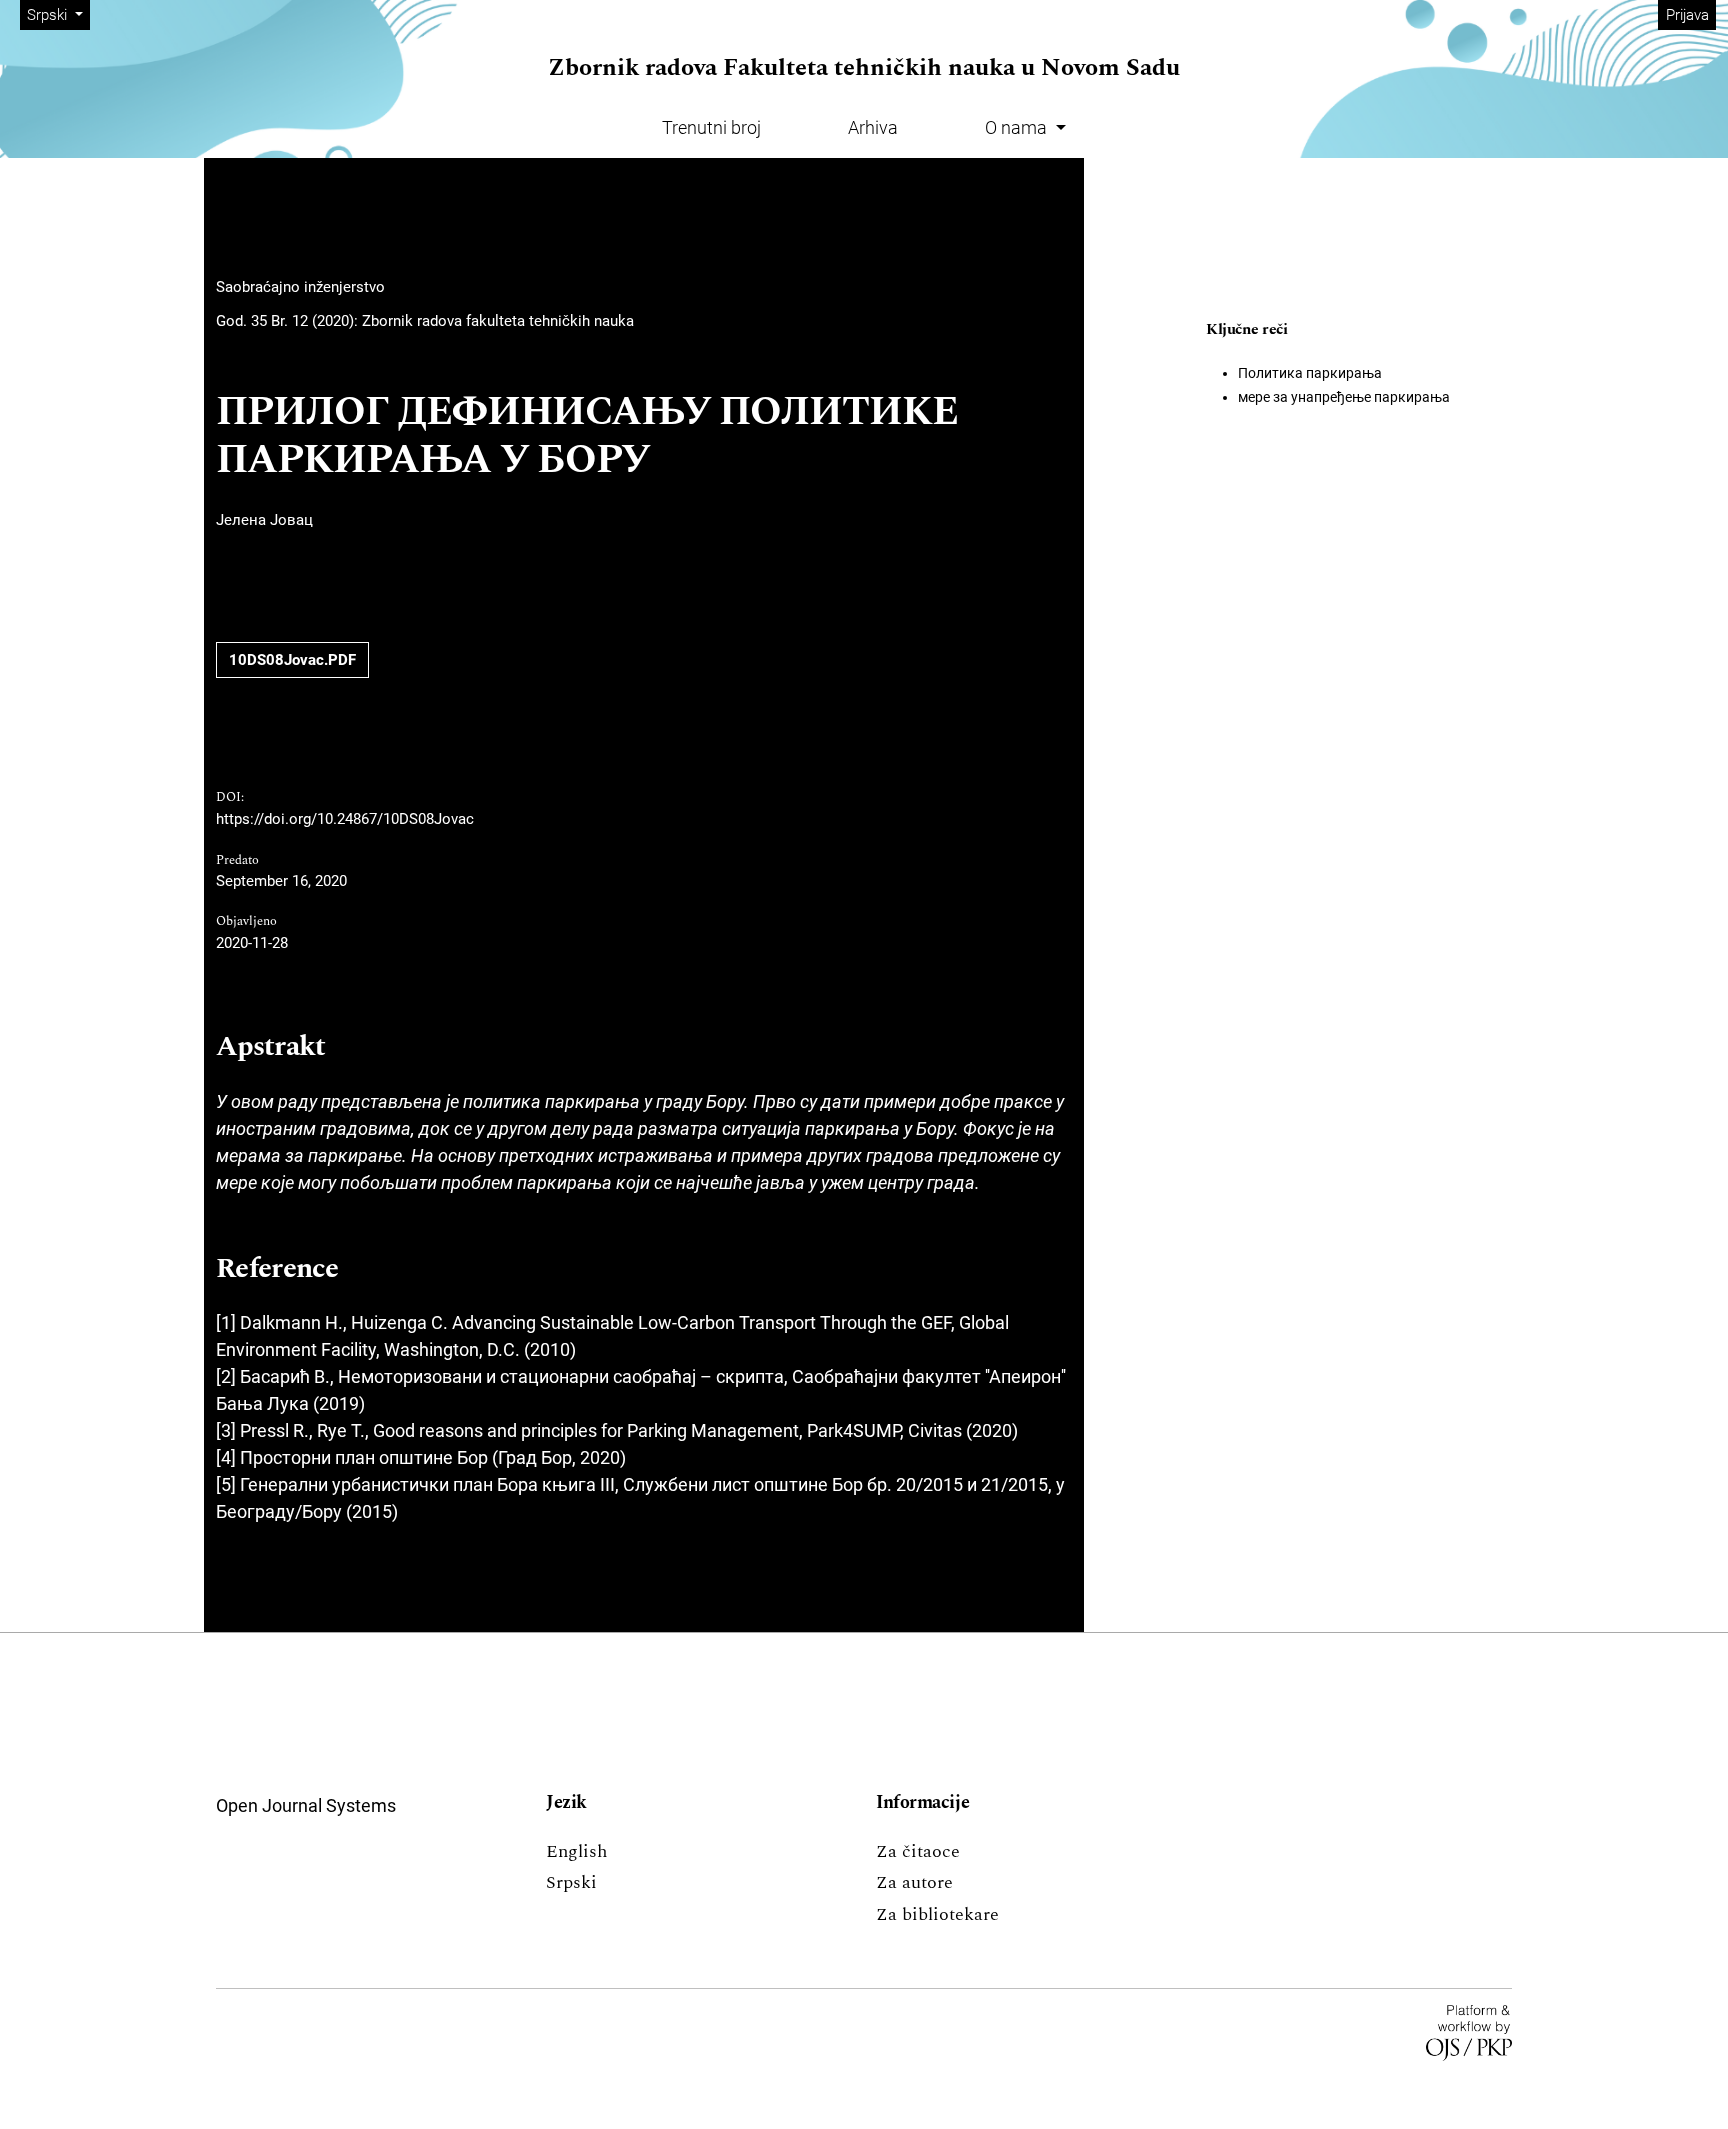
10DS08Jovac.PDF (292, 660)
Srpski (571, 1882)
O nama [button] (1018, 127)
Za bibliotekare (937, 1914)
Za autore (914, 1882)
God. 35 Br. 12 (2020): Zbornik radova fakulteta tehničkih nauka (425, 321)
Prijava (1687, 15)
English (576, 1851)
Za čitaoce (918, 1851)
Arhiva (873, 127)
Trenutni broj (711, 127)
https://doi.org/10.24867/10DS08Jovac (345, 819)
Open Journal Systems (306, 1805)
